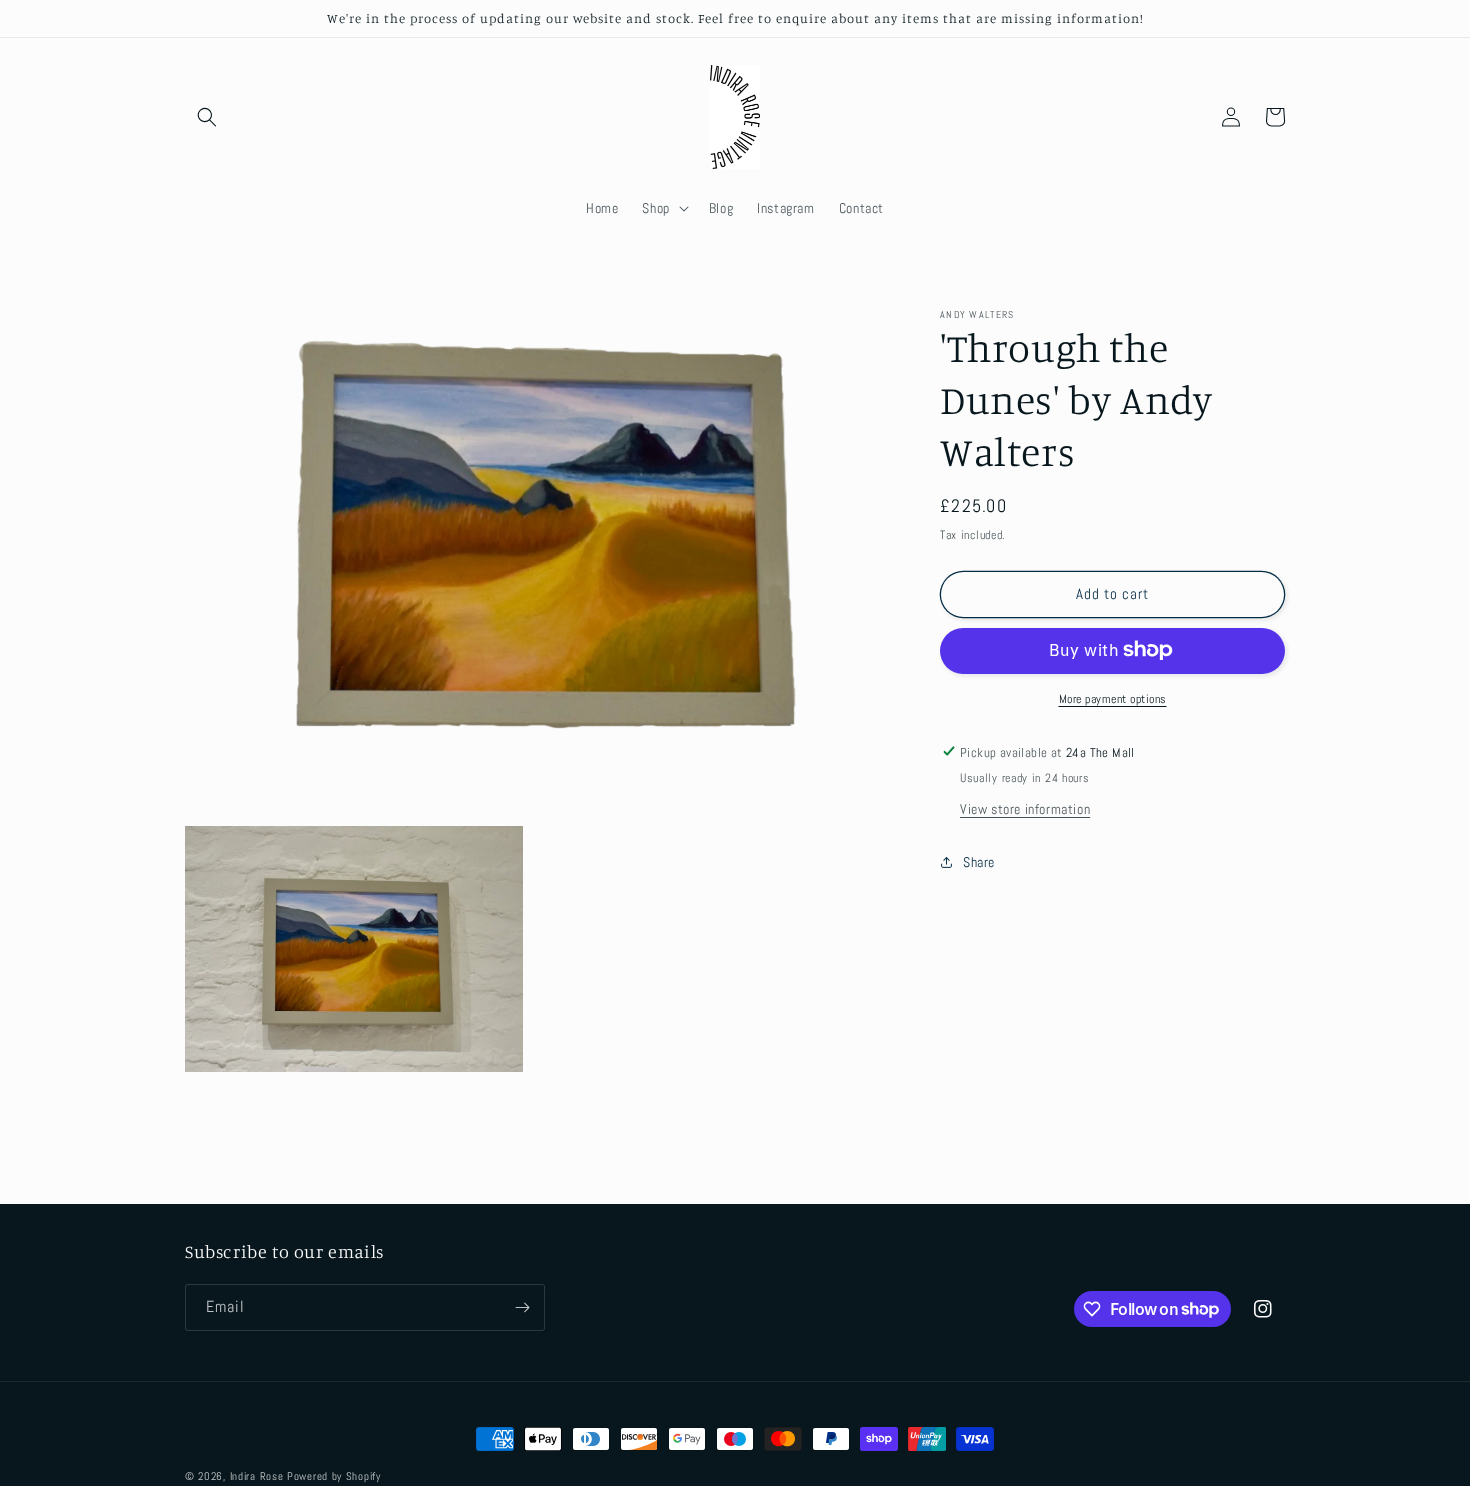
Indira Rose (257, 1476)
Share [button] (979, 862)
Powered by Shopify (334, 1476)
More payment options (1113, 698)
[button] (207, 117)
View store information (1025, 808)
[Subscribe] (522, 1307)
